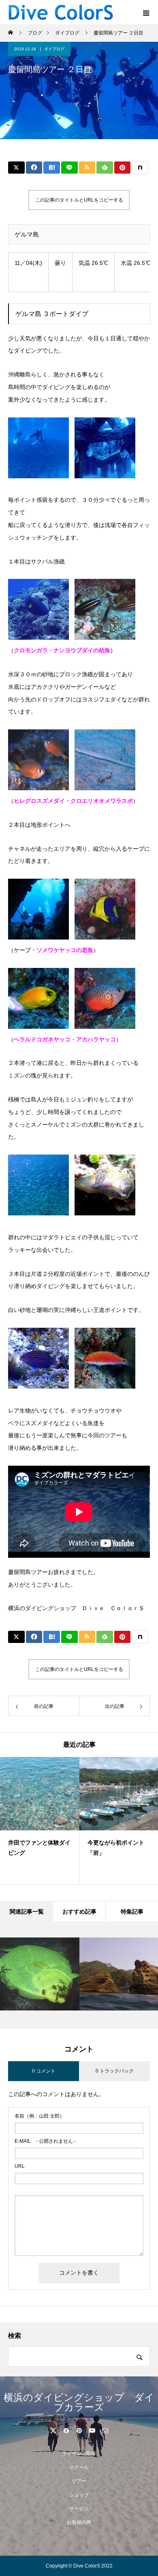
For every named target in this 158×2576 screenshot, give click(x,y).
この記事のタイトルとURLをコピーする (79, 200)
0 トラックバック (115, 2071)
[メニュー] (146, 12)
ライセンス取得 (79, 2453)
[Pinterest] (79, 2430)
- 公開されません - (45, 2141)
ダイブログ (54, 49)
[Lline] (69, 168)
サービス (79, 2509)
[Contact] (105, 2430)
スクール (79, 2467)
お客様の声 (79, 2522)
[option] (40, 1821)
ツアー (79, 2481)
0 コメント (44, 2071)
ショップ (79, 2495)
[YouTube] (92, 2430)
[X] (53, 2430)
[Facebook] (66, 2430)
